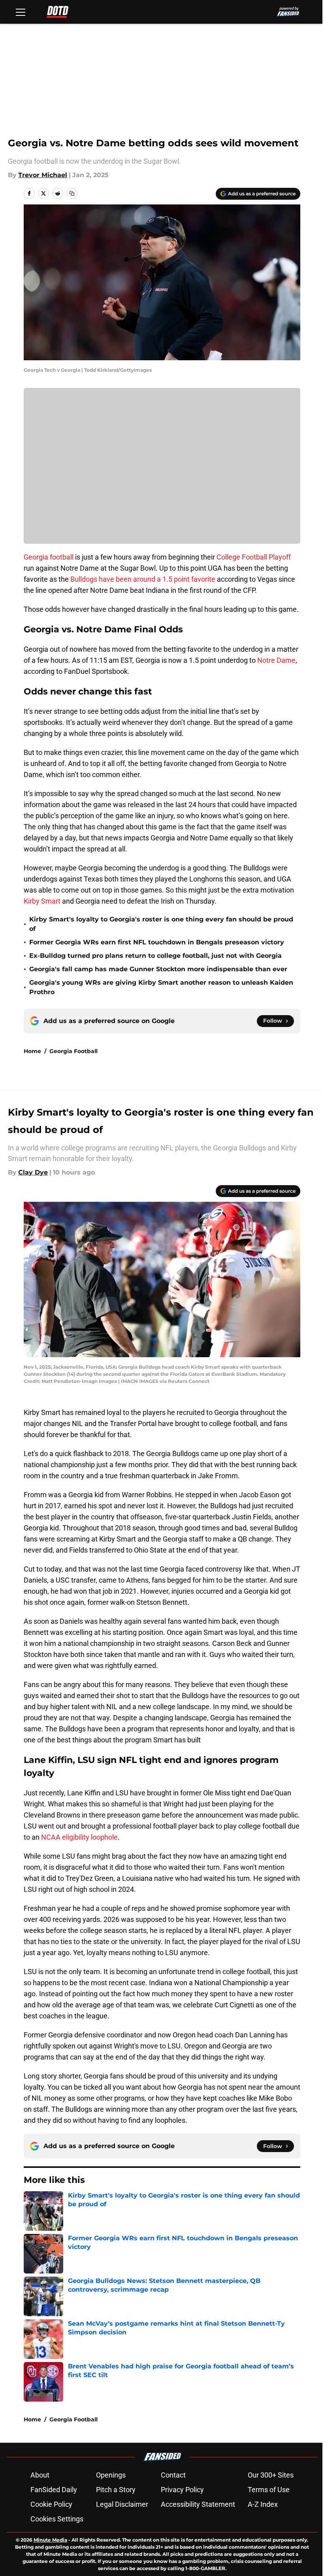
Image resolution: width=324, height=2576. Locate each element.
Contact (173, 2475)
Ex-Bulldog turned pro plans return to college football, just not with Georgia (155, 956)
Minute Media (50, 2540)
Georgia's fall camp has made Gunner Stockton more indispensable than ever (158, 969)
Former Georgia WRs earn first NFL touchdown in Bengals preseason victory (157, 942)
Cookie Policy (51, 2504)
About (40, 2475)
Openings (111, 2475)
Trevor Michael (43, 175)
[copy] (72, 193)
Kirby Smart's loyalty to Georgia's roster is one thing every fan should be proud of (161, 924)
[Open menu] (21, 12)
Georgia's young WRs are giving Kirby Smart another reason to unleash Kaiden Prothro (161, 987)
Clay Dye (33, 1172)
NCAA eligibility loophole (79, 1837)
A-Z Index (263, 2504)
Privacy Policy (182, 2490)
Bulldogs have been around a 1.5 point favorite (143, 579)
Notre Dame (276, 660)
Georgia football (49, 557)
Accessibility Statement (198, 2504)
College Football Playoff (254, 557)
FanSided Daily (54, 2490)
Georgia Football (73, 1051)
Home (32, 1051)
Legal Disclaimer (122, 2504)
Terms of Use (269, 2490)
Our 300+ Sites (271, 2475)
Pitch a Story (116, 2490)
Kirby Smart (42, 901)
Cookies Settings (57, 2519)
